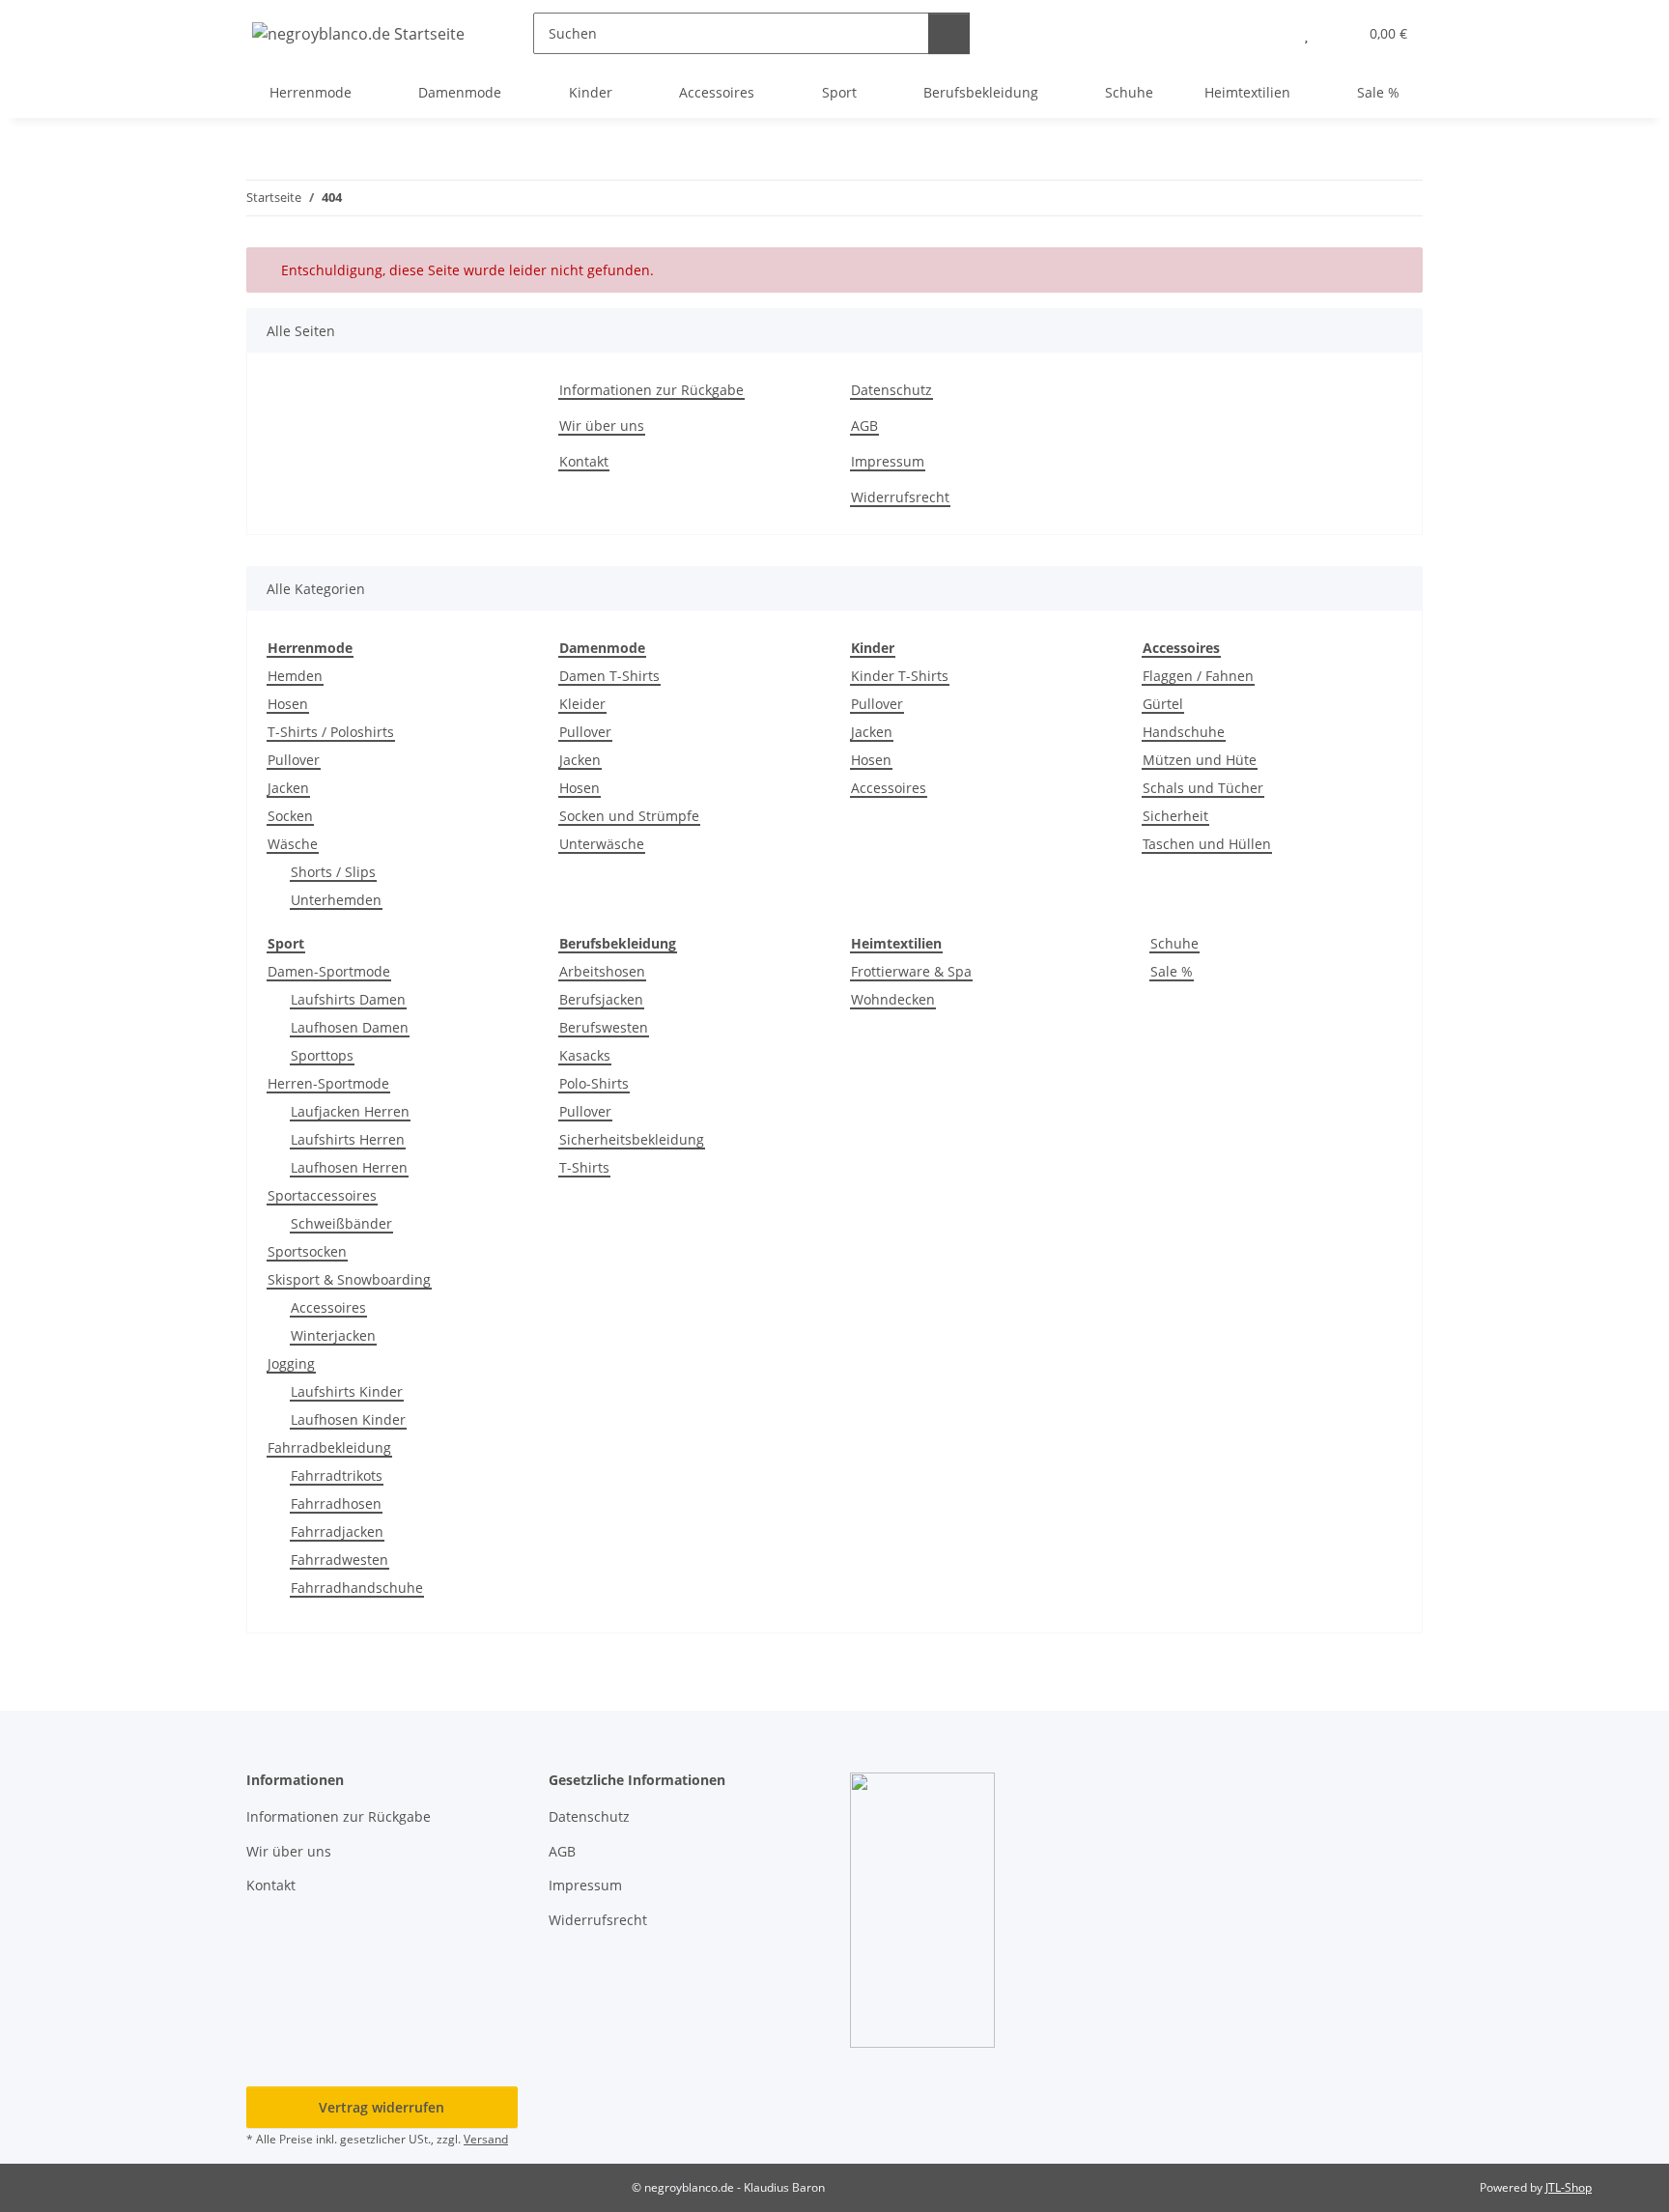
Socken (290, 816)
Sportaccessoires (322, 1195)
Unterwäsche (602, 844)
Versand (486, 2139)
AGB (864, 425)
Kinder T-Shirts (900, 676)
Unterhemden (336, 900)
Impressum (888, 461)
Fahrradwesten (339, 1560)
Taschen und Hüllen (1207, 844)
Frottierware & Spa (911, 971)
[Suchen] (949, 33)
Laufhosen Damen (350, 1027)
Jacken (288, 788)
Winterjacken (333, 1335)
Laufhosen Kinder (348, 1419)
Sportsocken (307, 1251)
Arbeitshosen (602, 971)
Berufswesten (604, 1027)
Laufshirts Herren (348, 1139)
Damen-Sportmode (329, 971)
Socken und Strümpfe (629, 816)
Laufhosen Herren (349, 1167)
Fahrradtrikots (337, 1475)
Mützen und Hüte (1200, 760)
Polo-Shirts (594, 1083)
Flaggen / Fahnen (1198, 676)
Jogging (291, 1363)
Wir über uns (602, 425)
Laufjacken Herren (350, 1111)
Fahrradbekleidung (329, 1447)
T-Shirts (584, 1167)
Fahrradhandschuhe (357, 1588)
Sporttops (322, 1055)
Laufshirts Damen (348, 999)
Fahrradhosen (336, 1503)
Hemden (295, 676)
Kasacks (585, 1055)
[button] (1268, 33)
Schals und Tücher (1203, 788)
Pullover (294, 760)
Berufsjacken (601, 999)
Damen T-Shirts (609, 676)
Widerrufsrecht (900, 497)
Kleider (582, 704)
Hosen (288, 704)
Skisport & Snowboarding (349, 1279)
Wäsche (293, 844)
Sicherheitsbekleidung (632, 1139)
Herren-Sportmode (328, 1083)
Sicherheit (1175, 816)
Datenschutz (891, 390)
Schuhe (1174, 943)
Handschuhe (1184, 732)
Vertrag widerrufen (382, 2107)
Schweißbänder (341, 1223)
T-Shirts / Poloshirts (331, 732)
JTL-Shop (1569, 2187)
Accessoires (889, 788)
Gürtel (1163, 704)
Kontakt (584, 461)
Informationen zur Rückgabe (651, 390)
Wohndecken (893, 999)
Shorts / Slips (333, 872)
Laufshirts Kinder (347, 1391)
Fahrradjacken (337, 1531)
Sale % (1172, 971)
